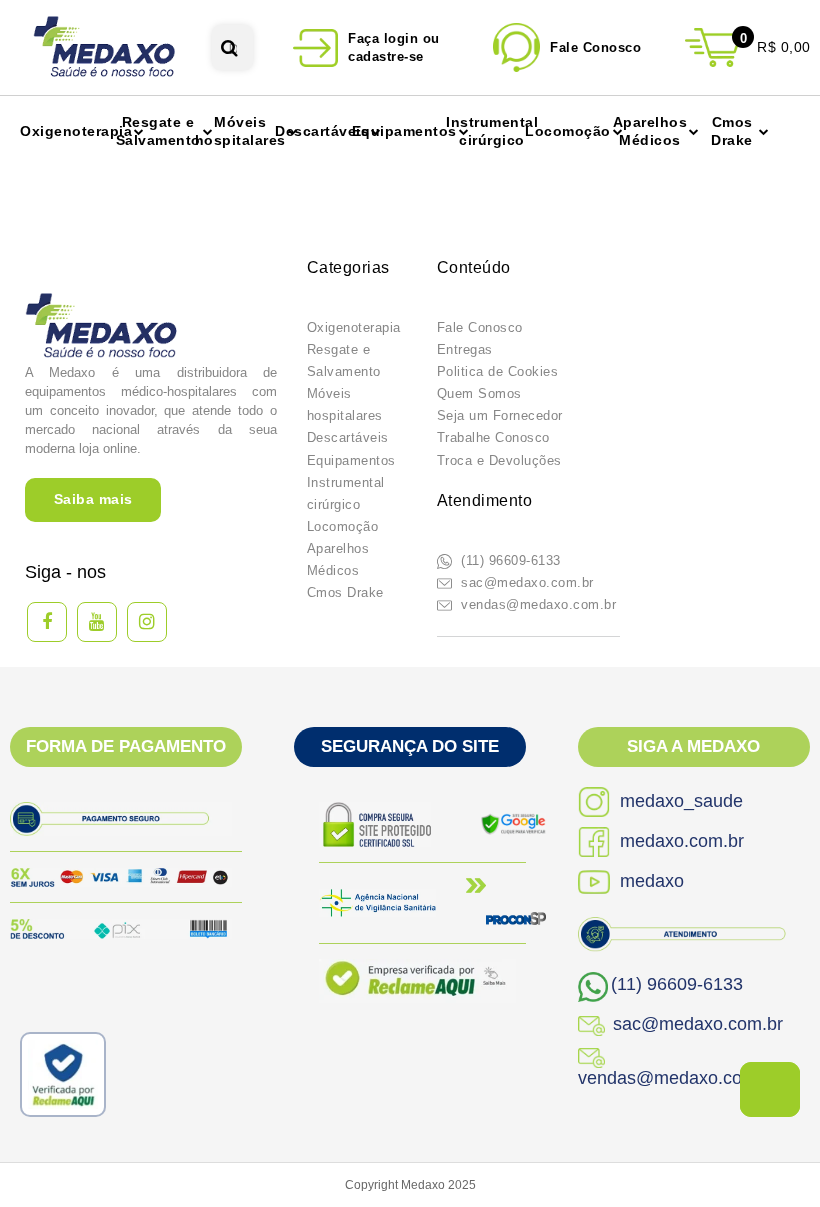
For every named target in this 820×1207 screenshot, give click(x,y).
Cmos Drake (345, 592)
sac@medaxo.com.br (525, 582)
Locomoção (343, 526)
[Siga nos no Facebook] (47, 622)
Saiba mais (93, 499)
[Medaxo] (105, 47)
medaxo (649, 881)
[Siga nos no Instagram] (147, 622)
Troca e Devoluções (499, 460)
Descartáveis (348, 437)
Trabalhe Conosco (493, 437)
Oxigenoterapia (354, 327)
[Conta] (375, 47)
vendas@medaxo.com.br (537, 604)
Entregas (465, 349)
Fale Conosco (480, 327)
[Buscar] (229, 47)
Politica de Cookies (498, 371)
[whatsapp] (770, 1089)
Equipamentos (351, 460)
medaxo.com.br (679, 841)
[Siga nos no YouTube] (97, 622)
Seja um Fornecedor (500, 415)
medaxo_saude (679, 801)
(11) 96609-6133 (509, 560)
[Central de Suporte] (571, 47)
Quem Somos (479, 393)
